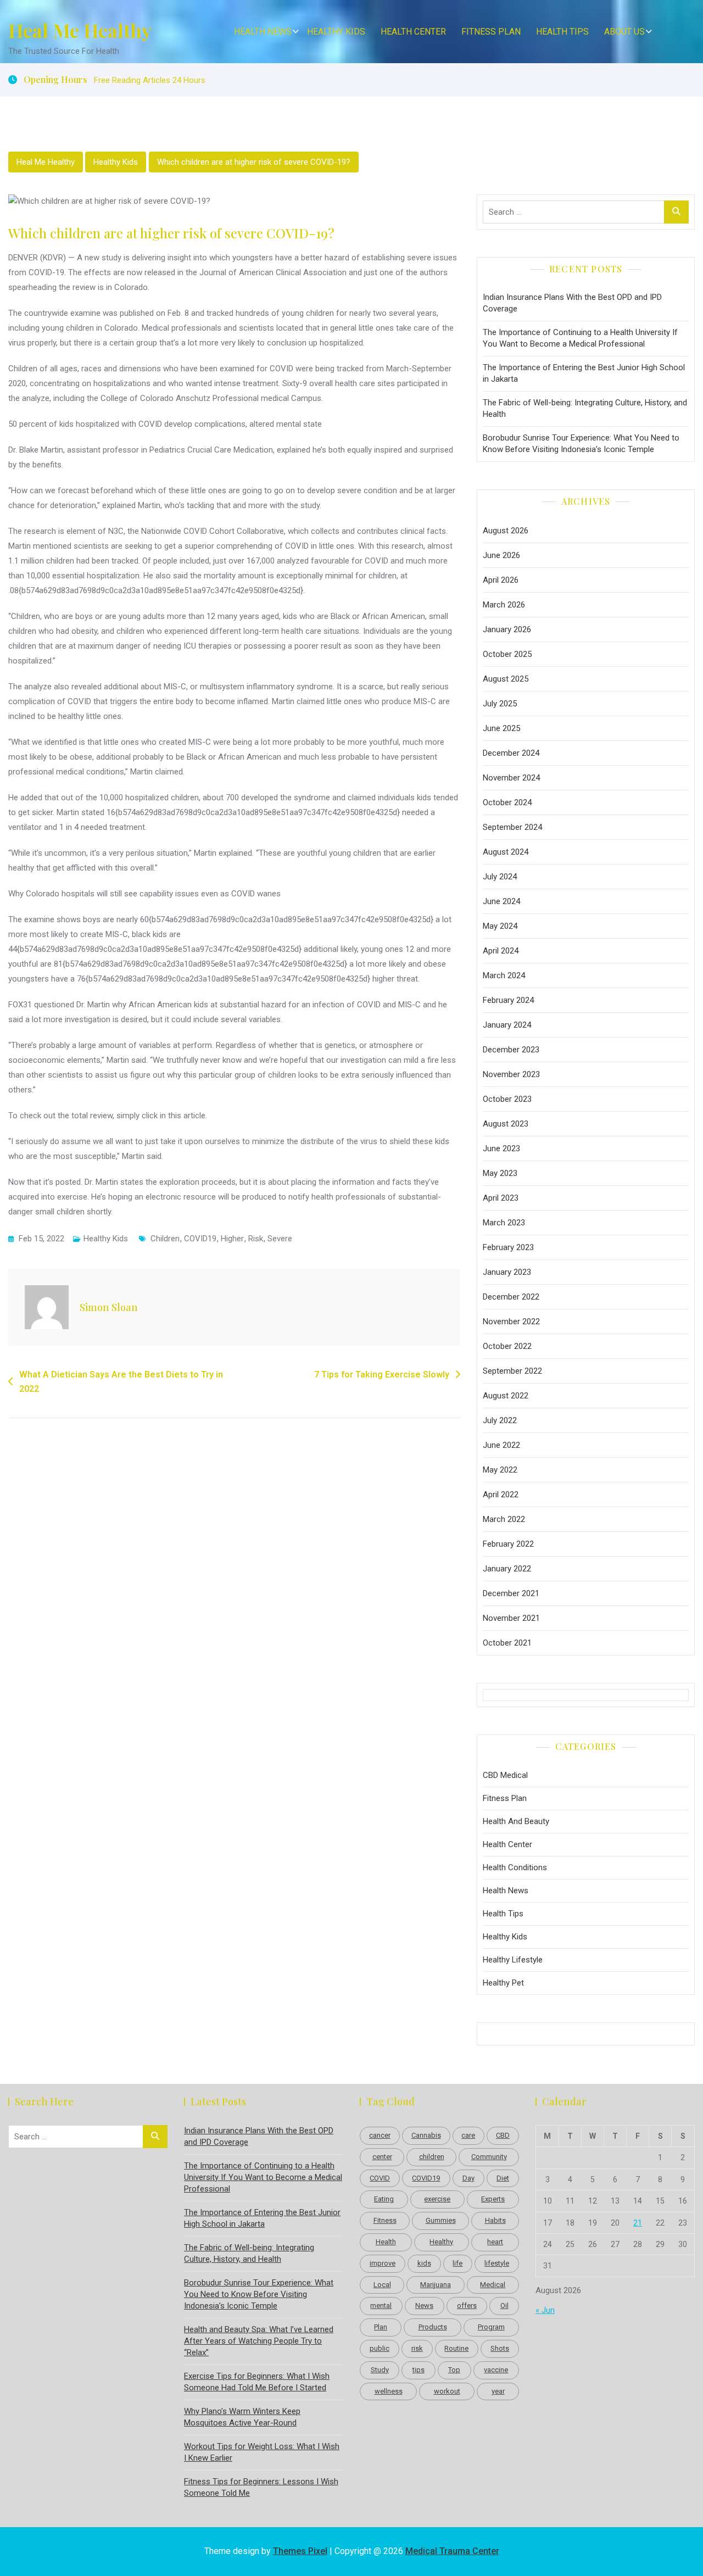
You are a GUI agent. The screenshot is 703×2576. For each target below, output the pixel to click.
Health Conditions (515, 1867)
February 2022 (508, 1544)
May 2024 (500, 926)
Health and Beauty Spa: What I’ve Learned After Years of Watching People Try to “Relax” (259, 2341)
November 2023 (511, 1074)
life (457, 2263)
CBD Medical (505, 1775)
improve (383, 2263)
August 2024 (506, 852)
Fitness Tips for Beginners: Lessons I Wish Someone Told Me (261, 2487)
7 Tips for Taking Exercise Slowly (382, 1375)
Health (386, 2242)
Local (382, 2285)
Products (433, 2327)
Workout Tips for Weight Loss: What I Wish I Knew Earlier (262, 2452)
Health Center (413, 32)
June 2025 (501, 728)
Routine (456, 2348)
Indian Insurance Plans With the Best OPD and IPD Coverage (572, 303)
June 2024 (501, 901)
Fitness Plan (491, 32)
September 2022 (512, 1371)
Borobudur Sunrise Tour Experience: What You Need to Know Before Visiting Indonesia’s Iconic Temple (581, 444)
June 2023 (501, 1148)
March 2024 (504, 975)
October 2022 (507, 1346)
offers (467, 2305)
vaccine (496, 2370)
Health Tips (562, 32)
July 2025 (500, 704)
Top (454, 2370)
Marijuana (436, 2285)
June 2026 (501, 555)
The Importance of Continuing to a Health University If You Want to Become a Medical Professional (580, 338)
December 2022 (511, 1297)
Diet (503, 2178)
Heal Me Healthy (80, 30)
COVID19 (200, 1239)
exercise (437, 2199)
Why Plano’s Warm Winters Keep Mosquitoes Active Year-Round (242, 2417)
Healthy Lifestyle (513, 1960)
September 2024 (512, 827)
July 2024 (500, 877)
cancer (380, 2135)
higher (232, 1239)
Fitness (385, 2220)
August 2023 (506, 1124)
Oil (504, 2305)
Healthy (441, 2242)
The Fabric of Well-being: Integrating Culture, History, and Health (585, 408)
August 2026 (506, 531)
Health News (263, 32)
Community (489, 2157)
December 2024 (511, 753)
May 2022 (500, 1470)
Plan (381, 2327)
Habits (495, 2220)
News (424, 2305)
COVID (380, 2178)
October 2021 (507, 1643)
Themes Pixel (300, 2551)
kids (424, 2263)
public (380, 2348)
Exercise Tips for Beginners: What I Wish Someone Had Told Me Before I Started (257, 2382)
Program (491, 2327)
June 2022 (501, 1445)
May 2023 (500, 1173)
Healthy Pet (503, 1983)
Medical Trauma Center (452, 2551)
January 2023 (507, 1272)
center (382, 2157)
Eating (384, 2199)
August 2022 (506, 1396)
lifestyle (497, 2263)
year (498, 2391)
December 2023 (511, 1050)
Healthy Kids (336, 32)
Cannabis (426, 2135)
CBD (503, 2135)
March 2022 (504, 1519)
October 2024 (507, 802)
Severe (280, 1239)
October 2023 (507, 1099)
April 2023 (501, 1198)
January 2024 (507, 1025)
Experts (493, 2199)
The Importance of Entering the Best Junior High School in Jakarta (584, 373)
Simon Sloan (109, 1307)
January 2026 (507, 629)
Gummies (441, 2220)
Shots (500, 2348)
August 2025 (506, 679)
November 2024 (511, 778)
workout (447, 2391)
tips (419, 2370)
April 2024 (501, 951)
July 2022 (500, 1420)
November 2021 (511, 1618)
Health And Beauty (516, 1821)
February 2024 (508, 1000)
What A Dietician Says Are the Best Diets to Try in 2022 (121, 1382)
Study (380, 2370)
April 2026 (501, 580)
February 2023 (508, 1247)
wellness (389, 2391)
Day (468, 2178)
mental (381, 2305)
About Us (624, 32)
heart (495, 2242)
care (468, 2135)
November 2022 (511, 1322)
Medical (493, 2285)
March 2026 (504, 605)
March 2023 (504, 1223)
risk (256, 1239)
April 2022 (501, 1495)
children (165, 1239)
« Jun (545, 2310)
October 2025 (507, 654)
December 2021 (511, 1593)
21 (638, 2223)
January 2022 (507, 1569)
